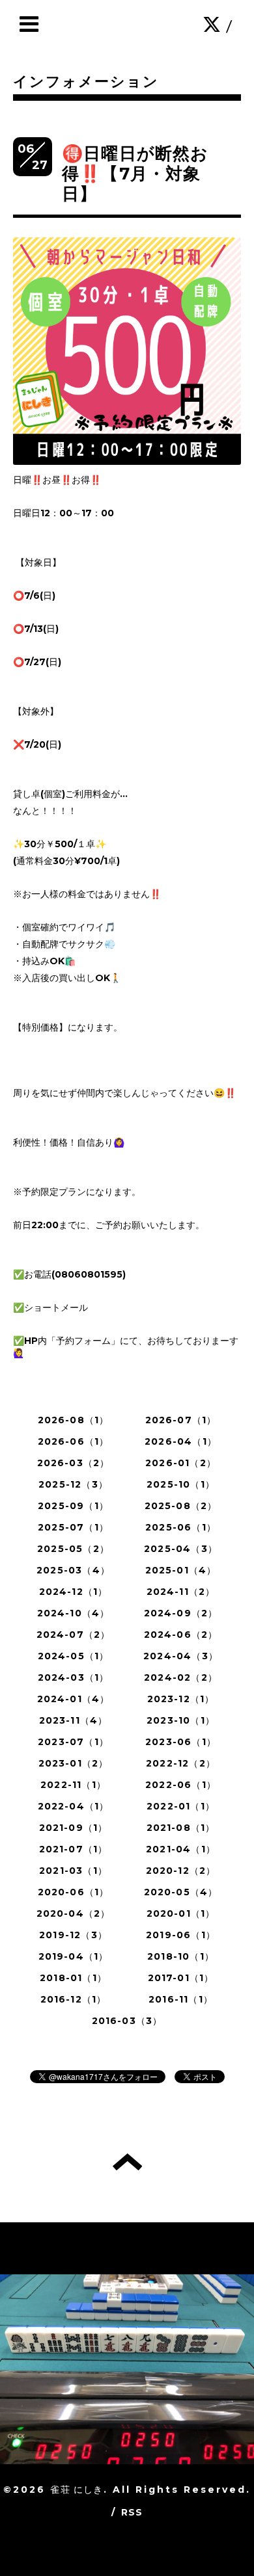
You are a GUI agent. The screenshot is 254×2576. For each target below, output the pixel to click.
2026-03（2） (74, 1463)
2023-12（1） (181, 1699)
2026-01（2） (181, 1463)
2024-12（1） (74, 1592)
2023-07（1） (73, 1742)
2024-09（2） (181, 1613)
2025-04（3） (181, 1549)
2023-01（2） (74, 1763)
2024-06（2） (181, 1635)
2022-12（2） (181, 1763)
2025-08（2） (181, 1506)
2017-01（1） (181, 1978)
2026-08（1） (74, 1420)
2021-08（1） (181, 1828)
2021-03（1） (73, 1871)
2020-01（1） (181, 1913)
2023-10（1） (181, 1720)
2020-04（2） (74, 1913)
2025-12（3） (73, 1484)
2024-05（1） (74, 1656)
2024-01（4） (74, 1699)
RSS (132, 2512)
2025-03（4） (73, 1570)
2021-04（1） (181, 1849)
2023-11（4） (74, 1720)
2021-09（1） (74, 1828)
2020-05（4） (181, 1892)
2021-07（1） (74, 1849)
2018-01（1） (73, 1978)
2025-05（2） (73, 1549)
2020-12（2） (181, 1871)
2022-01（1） (181, 1806)
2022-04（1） (74, 1806)
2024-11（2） (181, 1592)
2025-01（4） (181, 1570)
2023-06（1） (181, 1742)
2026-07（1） (181, 1420)
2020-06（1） (74, 1892)
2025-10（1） (181, 1484)
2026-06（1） (74, 1441)
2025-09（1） (73, 1506)
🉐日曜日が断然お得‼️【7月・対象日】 (135, 174)
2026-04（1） (181, 1441)
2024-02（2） (181, 1677)
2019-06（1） (181, 1935)
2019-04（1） (74, 1956)
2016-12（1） (74, 1999)
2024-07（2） (74, 1635)
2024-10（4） (74, 1613)
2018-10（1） (181, 1956)
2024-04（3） (181, 1656)
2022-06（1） (181, 1785)
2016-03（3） (127, 2021)
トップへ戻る (127, 2162)
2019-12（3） (73, 1935)
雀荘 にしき (77, 2490)
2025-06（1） (181, 1527)
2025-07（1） (73, 1527)
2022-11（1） (73, 1785)
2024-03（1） (74, 1677)
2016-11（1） (181, 1999)
